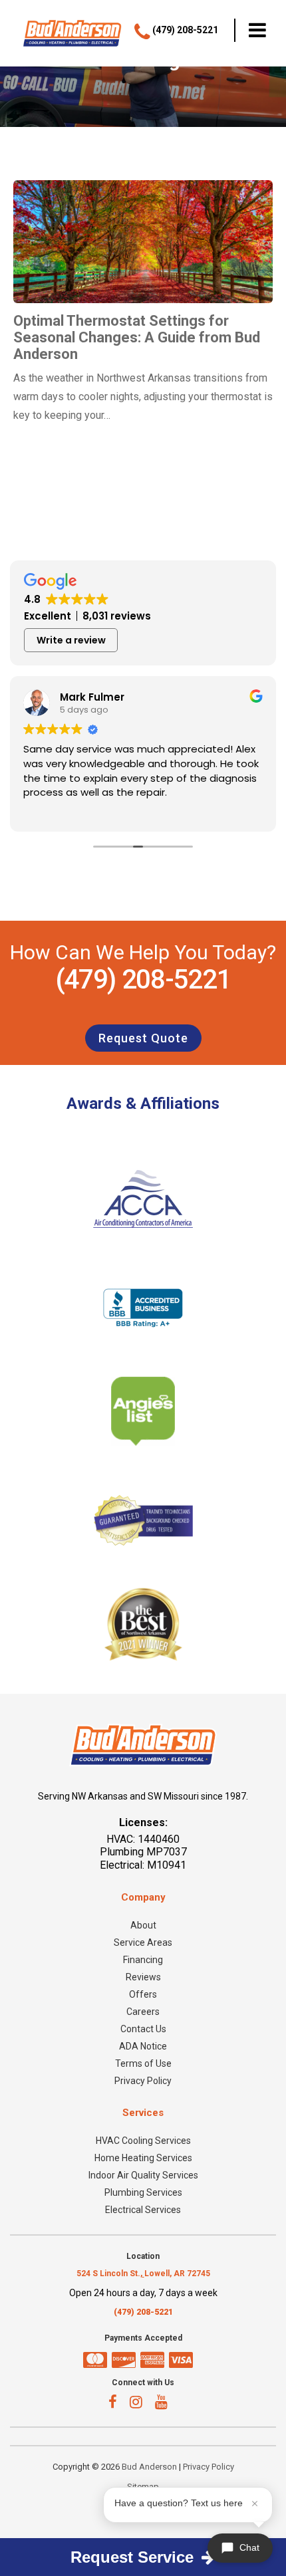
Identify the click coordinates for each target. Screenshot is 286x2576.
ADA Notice (143, 2046)
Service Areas (143, 1942)
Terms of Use (143, 2063)
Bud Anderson (149, 2467)
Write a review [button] (71, 640)
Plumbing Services (143, 2192)
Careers (143, 2012)
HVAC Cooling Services (143, 2141)
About (143, 1925)
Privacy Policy (143, 2081)
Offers (143, 1994)
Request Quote (143, 1038)
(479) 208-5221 (143, 980)
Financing (143, 1960)
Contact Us (143, 2029)
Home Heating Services (143, 2158)
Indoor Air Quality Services (143, 2175)
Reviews (143, 1977)
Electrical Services (143, 2210)
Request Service (134, 2557)
